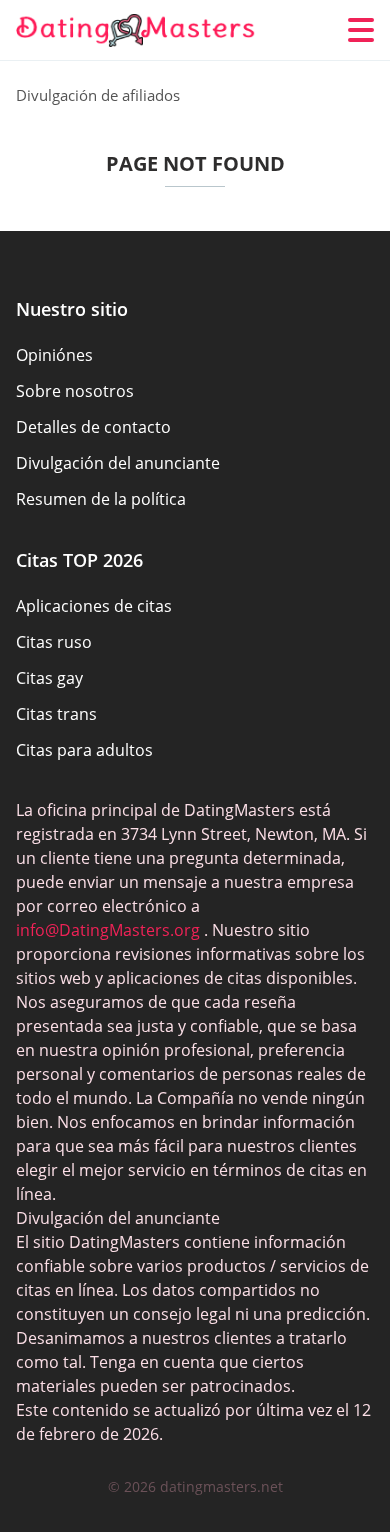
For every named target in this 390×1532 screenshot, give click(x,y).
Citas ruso (54, 642)
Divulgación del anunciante (118, 463)
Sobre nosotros (75, 391)
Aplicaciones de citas (94, 606)
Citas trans (56, 714)
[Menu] (361, 30)
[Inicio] (136, 30)
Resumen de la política (101, 499)
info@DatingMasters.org (108, 930)
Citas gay (49, 678)
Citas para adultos (84, 750)
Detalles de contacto (93, 427)
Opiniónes (54, 355)
